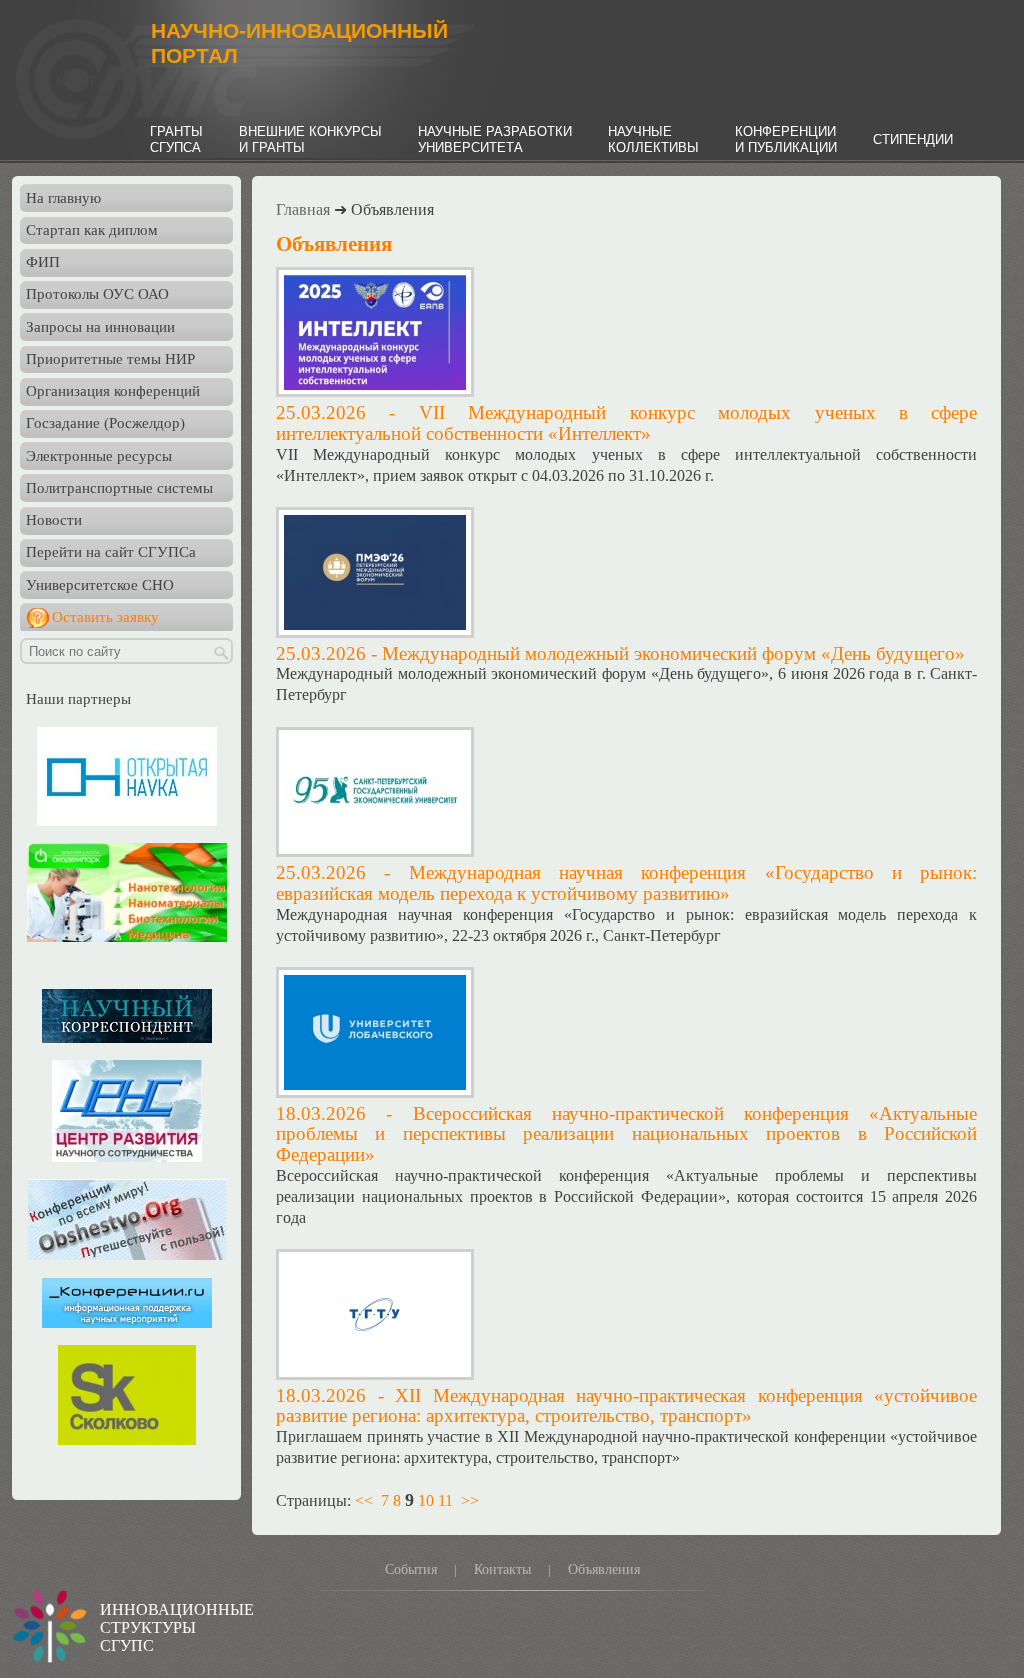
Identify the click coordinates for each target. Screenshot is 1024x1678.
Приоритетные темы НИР (110, 359)
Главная (303, 209)
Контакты (502, 1569)
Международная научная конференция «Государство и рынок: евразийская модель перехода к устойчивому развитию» (626, 883)
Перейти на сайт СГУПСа (111, 552)
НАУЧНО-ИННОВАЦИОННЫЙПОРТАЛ (299, 43)
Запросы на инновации (100, 327)
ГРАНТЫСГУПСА (176, 139)
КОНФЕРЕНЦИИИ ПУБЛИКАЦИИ (786, 139)
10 (426, 1500)
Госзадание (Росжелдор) (105, 423)
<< (364, 1500)
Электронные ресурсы (99, 456)
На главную (63, 198)
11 (445, 1500)
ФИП (43, 262)
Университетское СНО (100, 585)
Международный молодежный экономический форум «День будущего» (673, 653)
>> (470, 1500)
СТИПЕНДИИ (913, 139)
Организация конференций (113, 391)
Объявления (604, 1569)
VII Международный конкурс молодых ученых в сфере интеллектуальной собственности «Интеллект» (626, 423)
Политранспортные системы (119, 488)
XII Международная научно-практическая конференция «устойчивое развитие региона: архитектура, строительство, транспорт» (626, 1406)
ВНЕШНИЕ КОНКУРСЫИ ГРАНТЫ (310, 139)
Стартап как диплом (92, 230)
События (411, 1569)
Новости (54, 520)
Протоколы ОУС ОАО (97, 294)
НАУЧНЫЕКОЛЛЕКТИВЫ (653, 139)
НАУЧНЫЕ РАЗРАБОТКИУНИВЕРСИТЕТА (495, 139)
